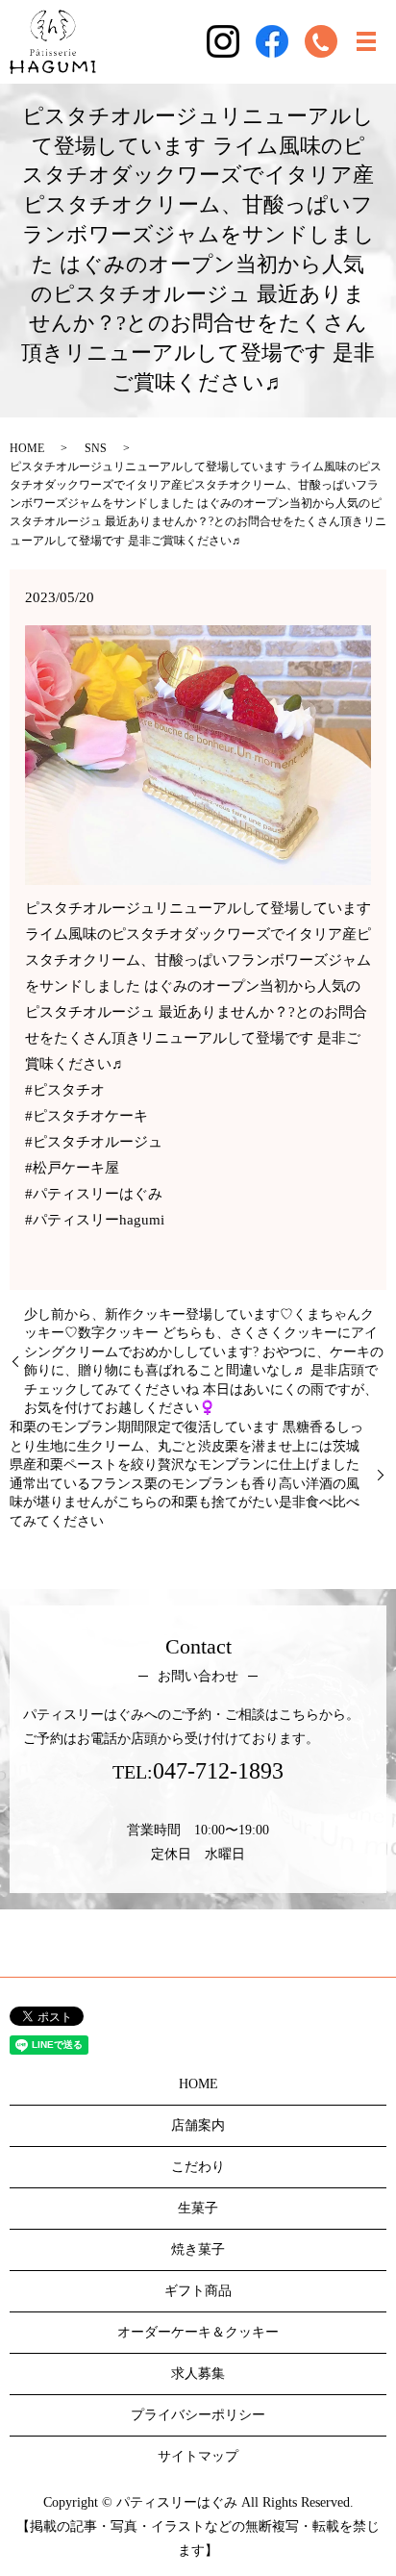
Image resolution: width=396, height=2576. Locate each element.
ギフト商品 (198, 2291)
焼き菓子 (198, 2249)
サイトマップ (198, 2456)
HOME (27, 448)
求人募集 (198, 2374)
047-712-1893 (218, 1771)
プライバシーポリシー (198, 2415)
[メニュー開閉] (366, 41)
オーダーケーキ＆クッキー (198, 2332)
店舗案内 (198, 2125)
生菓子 (198, 2208)
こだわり (198, 2167)
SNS (96, 448)
